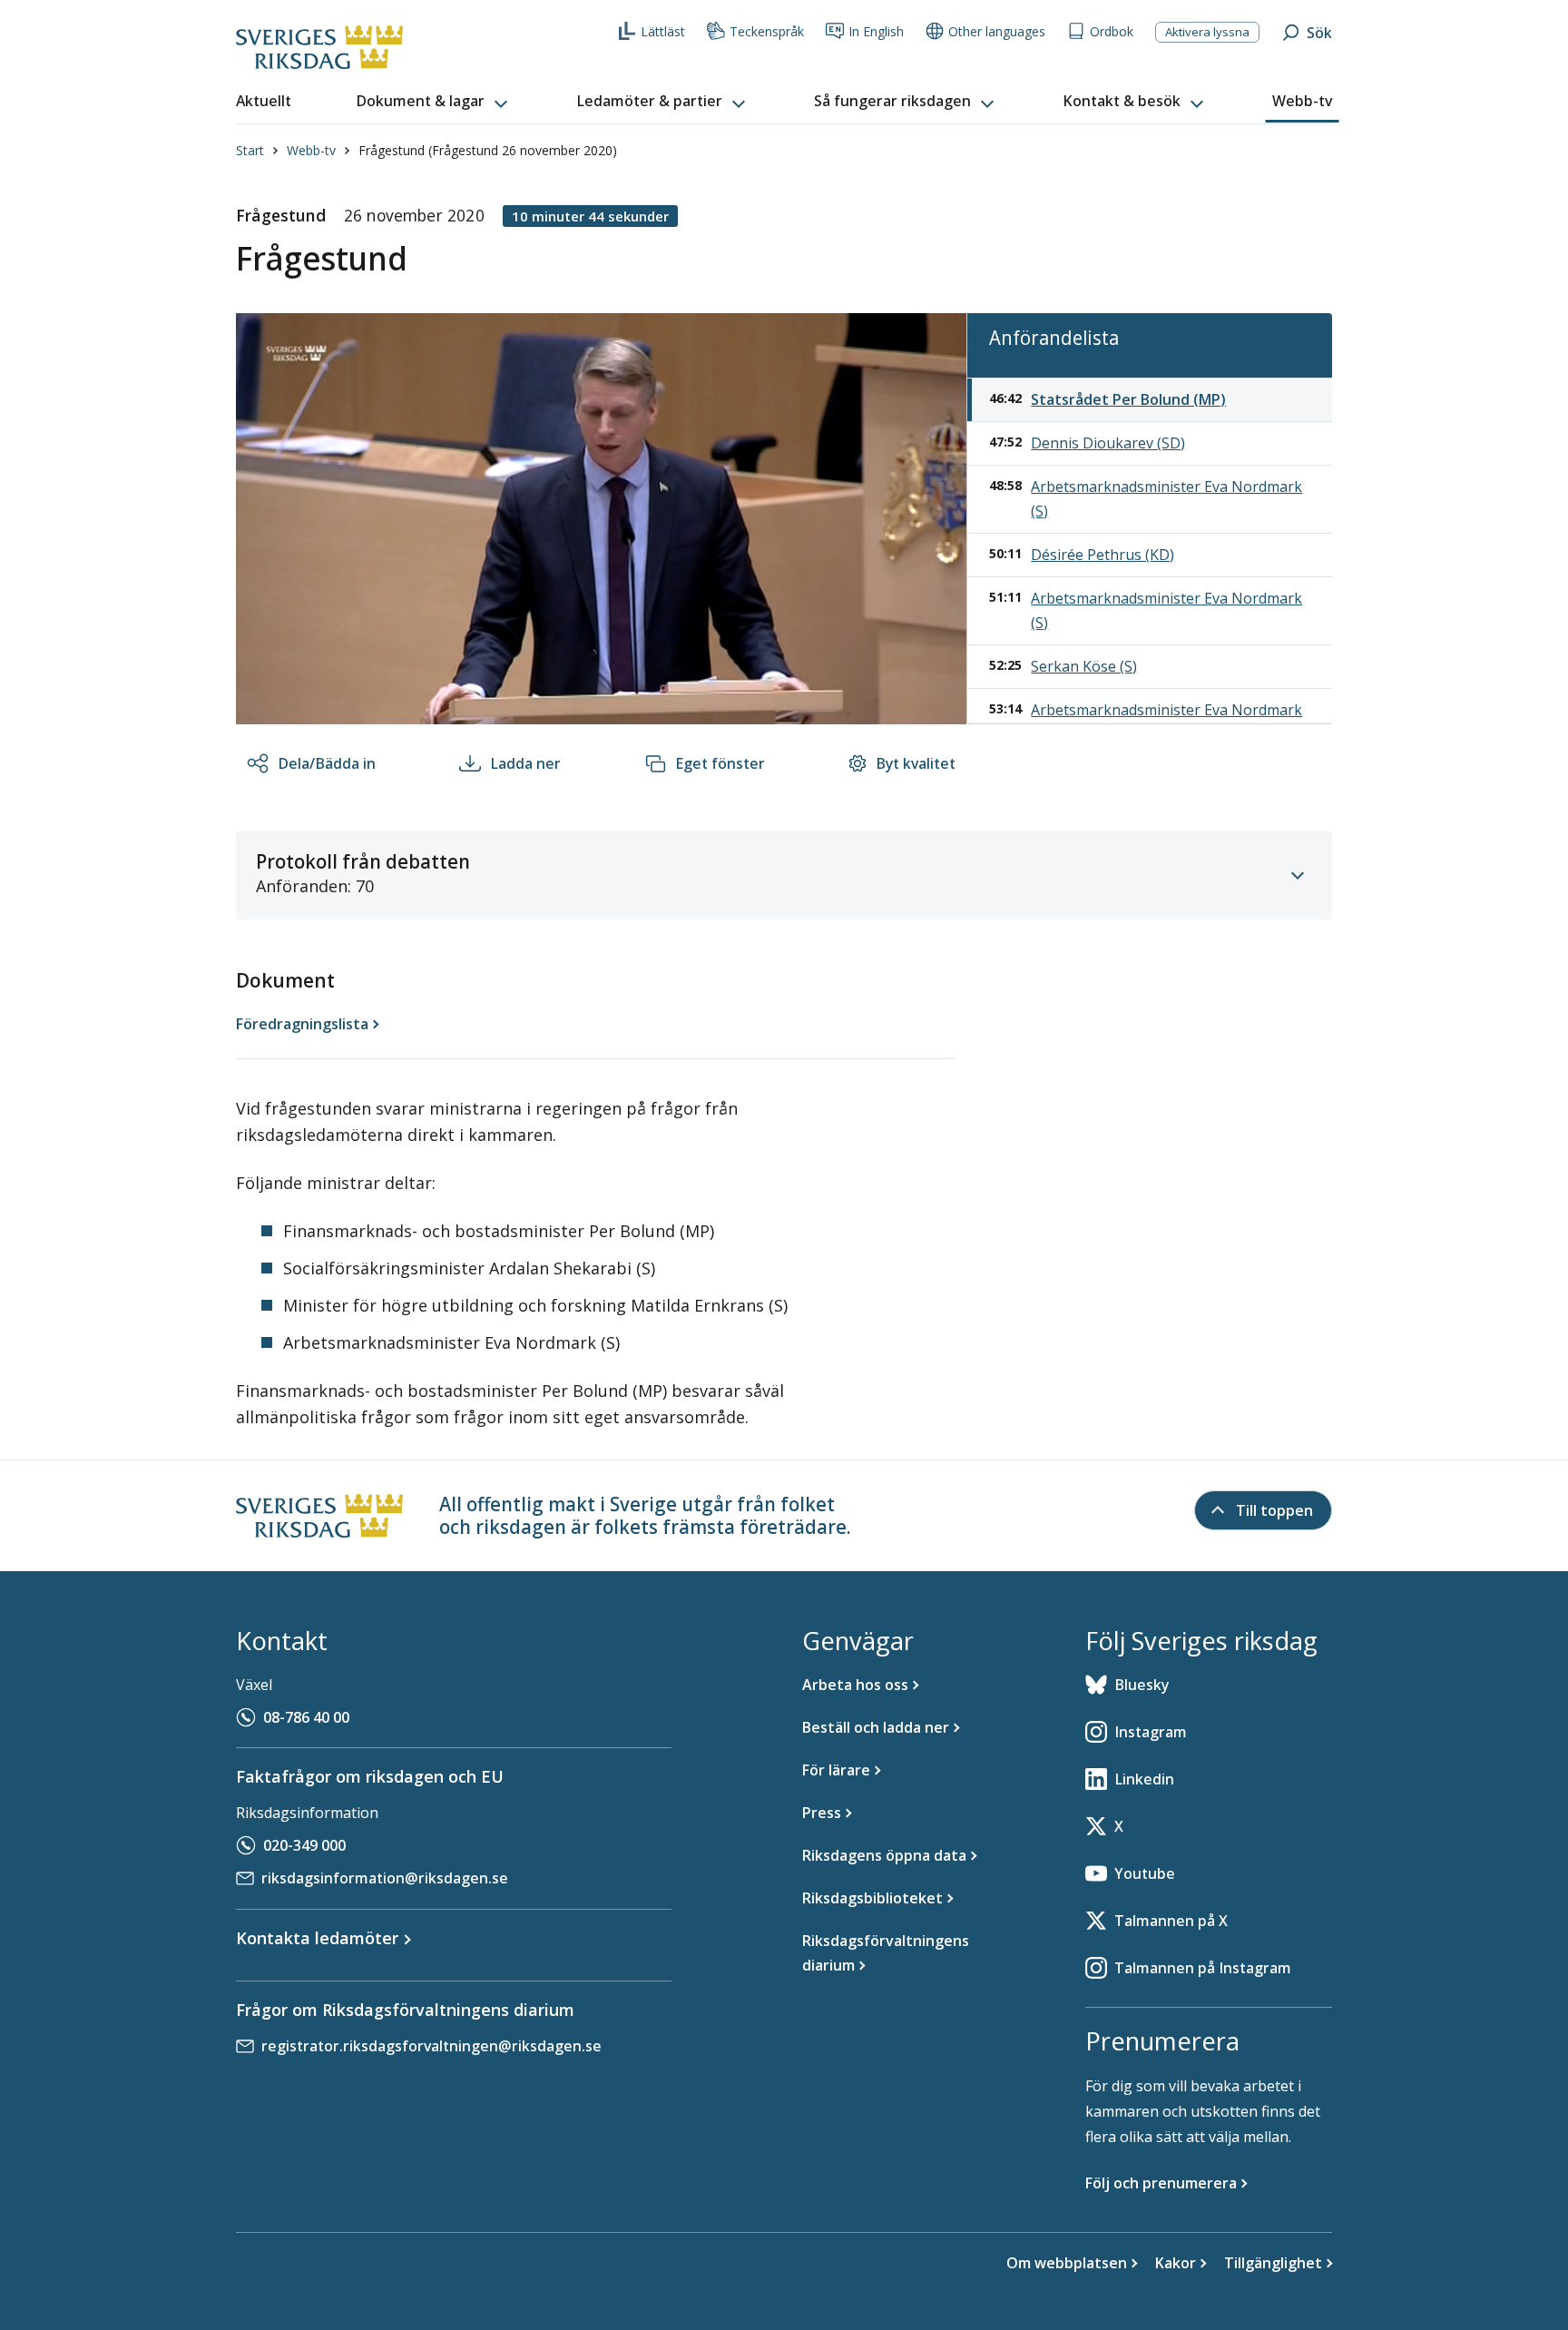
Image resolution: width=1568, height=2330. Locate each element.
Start (250, 150)
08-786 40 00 (306, 1717)
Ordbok (1112, 31)
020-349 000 (304, 1845)
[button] (434, 102)
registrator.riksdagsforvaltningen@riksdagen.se (431, 2046)
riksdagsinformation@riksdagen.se (385, 1878)
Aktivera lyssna (1207, 32)
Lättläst (663, 31)
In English (876, 31)
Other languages (997, 31)
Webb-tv (311, 150)
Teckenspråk (767, 31)
